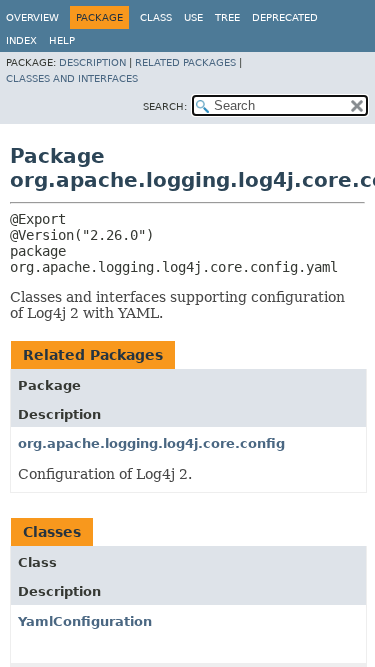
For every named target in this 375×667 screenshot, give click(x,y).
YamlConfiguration (85, 621)
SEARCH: (165, 106)
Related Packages (185, 62)
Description (92, 62)
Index (21, 40)
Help (62, 40)
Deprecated (285, 17)
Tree (227, 17)
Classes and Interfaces (72, 78)
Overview (32, 17)
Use (193, 17)
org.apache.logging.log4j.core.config (151, 443)
